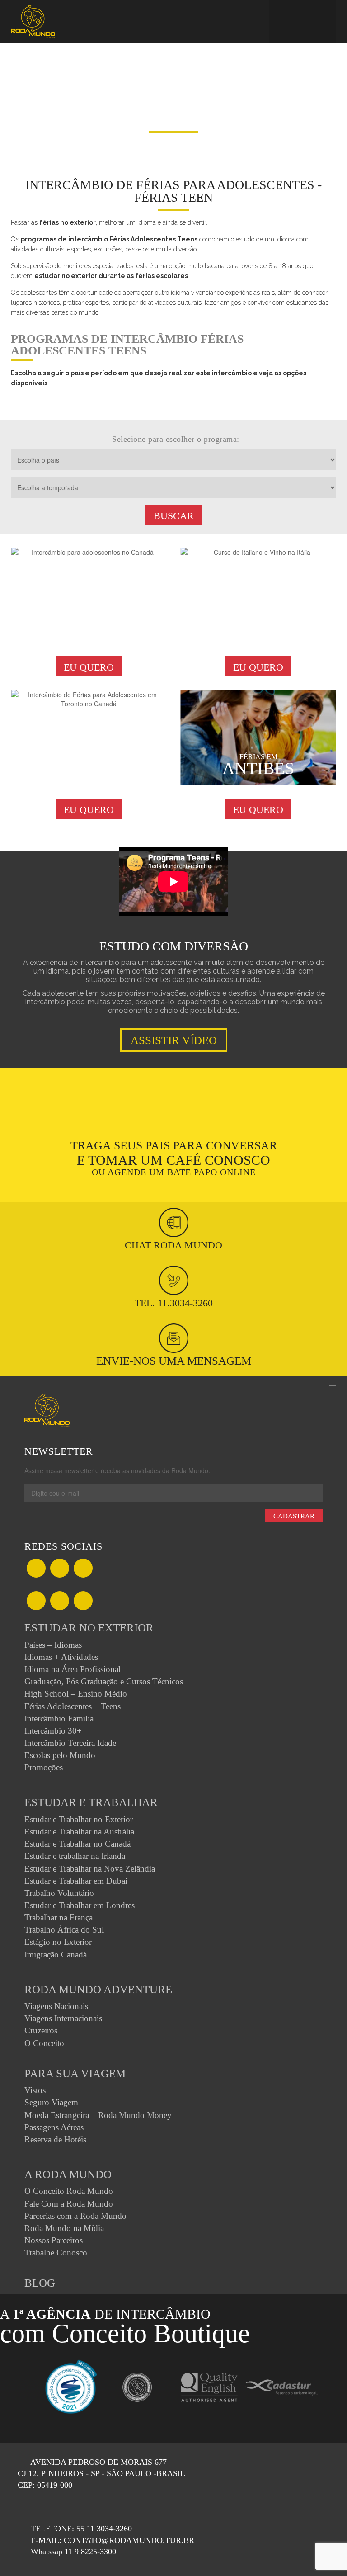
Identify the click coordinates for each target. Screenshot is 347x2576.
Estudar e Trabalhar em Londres (80, 1905)
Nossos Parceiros (54, 2240)
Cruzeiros (41, 2030)
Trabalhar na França (59, 1917)
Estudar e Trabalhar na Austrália (79, 1832)
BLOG (40, 2283)
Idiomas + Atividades (61, 1657)
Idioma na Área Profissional (73, 1669)
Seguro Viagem (51, 2102)
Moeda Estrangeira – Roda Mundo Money (98, 2115)
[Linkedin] (60, 1602)
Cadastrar (294, 1516)
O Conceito (44, 2043)
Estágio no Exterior (58, 1942)
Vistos (35, 2090)
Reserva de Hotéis (55, 2139)
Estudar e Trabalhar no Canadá (77, 1844)
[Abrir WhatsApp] (324, 2553)
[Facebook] (36, 1569)
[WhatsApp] (83, 1569)
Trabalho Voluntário (59, 1893)
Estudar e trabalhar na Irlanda (75, 1856)
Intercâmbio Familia (59, 1718)
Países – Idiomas (53, 1645)
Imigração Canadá (56, 1954)
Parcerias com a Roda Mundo (75, 2216)
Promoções (44, 1767)
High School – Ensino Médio (76, 1694)
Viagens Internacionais (63, 2018)
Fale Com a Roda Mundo (69, 2204)
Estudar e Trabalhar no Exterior (79, 1819)
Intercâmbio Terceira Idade (70, 1743)
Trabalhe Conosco (56, 2252)
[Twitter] (60, 1569)
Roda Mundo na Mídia (64, 2228)
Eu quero (89, 667)
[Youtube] (83, 1602)
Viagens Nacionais (56, 2006)
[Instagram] (36, 1602)
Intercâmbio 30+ (53, 1731)
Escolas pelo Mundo (60, 1755)
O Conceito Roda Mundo (69, 2191)
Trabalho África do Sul (64, 1930)
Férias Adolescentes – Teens (73, 1706)
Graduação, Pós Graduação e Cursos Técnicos (104, 1681)
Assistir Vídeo (174, 1040)
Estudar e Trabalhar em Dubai (76, 1881)
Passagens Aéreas (54, 2127)
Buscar (174, 516)
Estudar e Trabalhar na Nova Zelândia (90, 1869)
